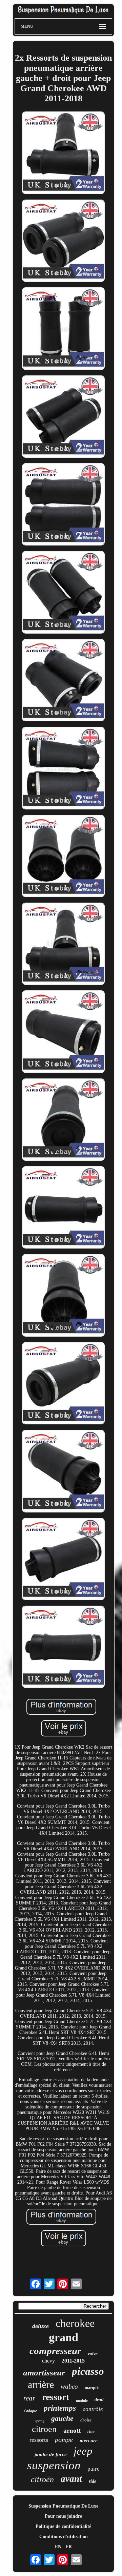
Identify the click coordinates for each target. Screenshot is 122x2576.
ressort (56, 2397)
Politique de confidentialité (63, 2526)
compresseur (55, 2351)
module (82, 2400)
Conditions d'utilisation (64, 2537)
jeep (83, 2451)
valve (93, 2354)
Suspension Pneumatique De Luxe (63, 2506)
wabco (69, 2386)
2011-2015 (73, 2361)
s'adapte (30, 2411)
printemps (60, 2408)
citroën (42, 2479)
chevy (48, 2361)
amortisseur (44, 2373)
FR (69, 2547)
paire (94, 2469)
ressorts (39, 2440)
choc (91, 2432)
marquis (92, 2388)
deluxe (40, 2326)
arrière (41, 2384)
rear (29, 2398)
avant (71, 2479)
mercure (89, 2440)
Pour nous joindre (63, 2516)
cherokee (75, 2323)
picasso (88, 2371)
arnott (72, 2430)
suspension (54, 2465)
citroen (44, 2429)
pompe (64, 2439)
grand (64, 2337)
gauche (62, 2418)
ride (93, 2481)
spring (40, 2421)
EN (58, 2547)
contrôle (93, 2409)
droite (86, 2420)
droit (99, 2400)
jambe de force (51, 2454)
